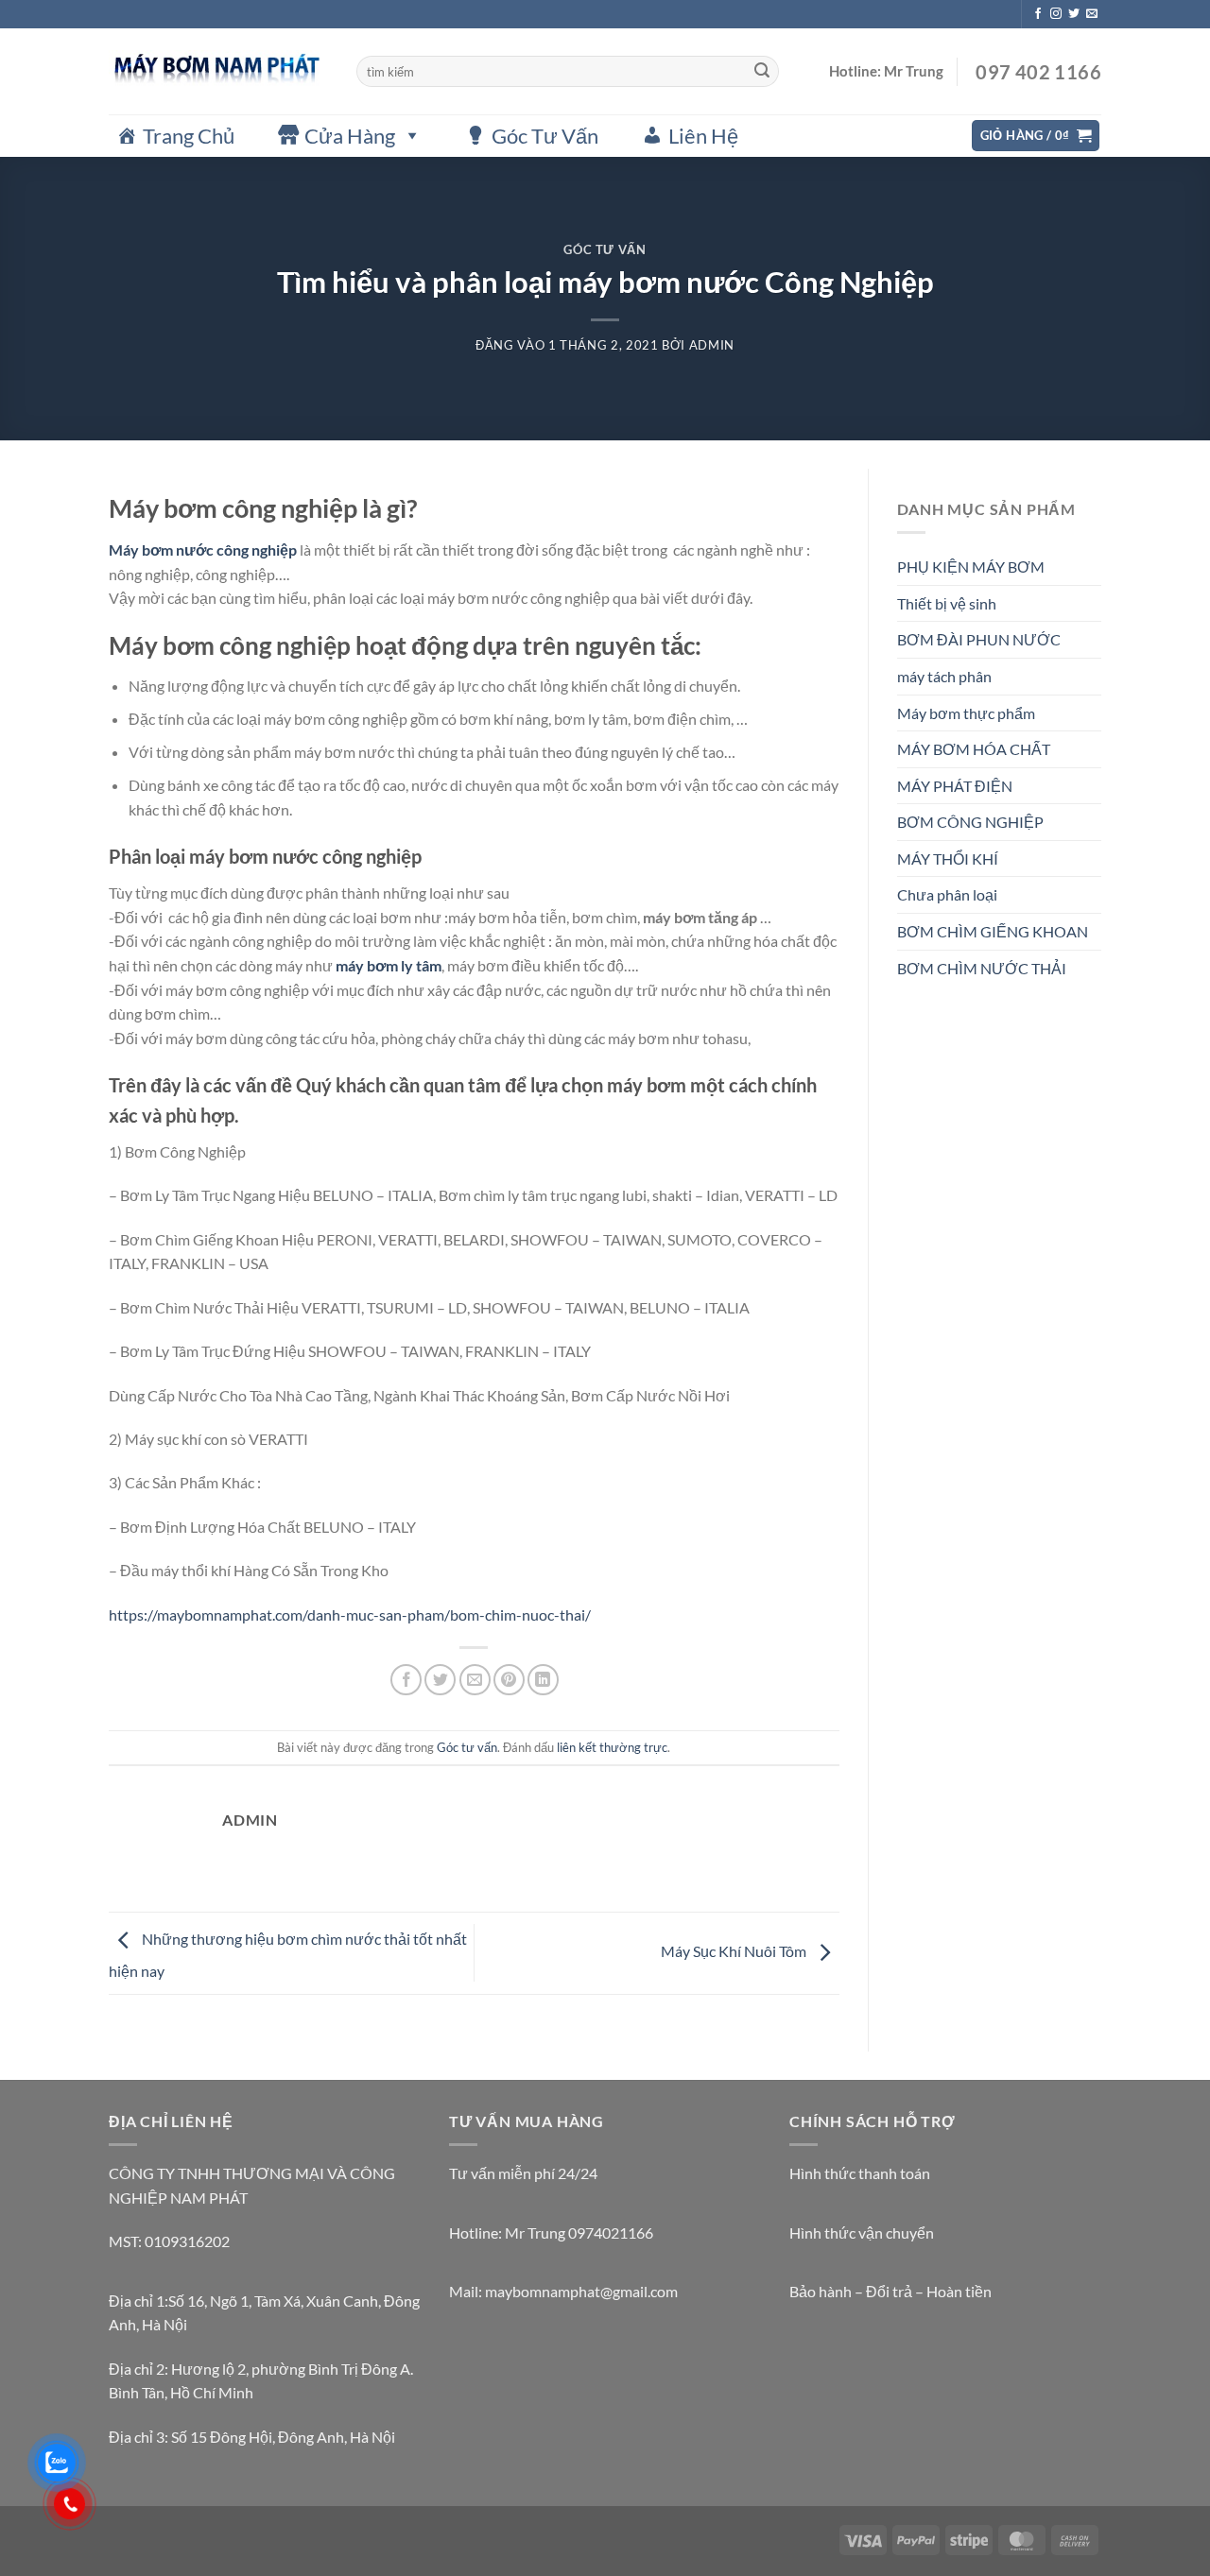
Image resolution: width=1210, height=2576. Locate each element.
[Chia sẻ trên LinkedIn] (543, 1680)
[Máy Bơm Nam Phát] (218, 71)
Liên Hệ (703, 136)
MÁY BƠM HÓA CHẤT (974, 749)
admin (712, 345)
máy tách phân (944, 676)
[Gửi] (762, 72)
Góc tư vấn (605, 249)
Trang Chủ (189, 136)
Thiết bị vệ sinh (947, 603)
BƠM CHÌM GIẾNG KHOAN (993, 931)
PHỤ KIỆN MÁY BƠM (971, 567)
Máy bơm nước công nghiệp (203, 550)
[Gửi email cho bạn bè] (475, 1680)
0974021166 (611, 2233)
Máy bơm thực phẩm (966, 713)
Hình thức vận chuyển (862, 2233)
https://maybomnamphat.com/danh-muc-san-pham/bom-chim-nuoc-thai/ (350, 1614)
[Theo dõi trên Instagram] (1056, 14)
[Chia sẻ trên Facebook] (406, 1680)
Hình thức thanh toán (860, 2173)
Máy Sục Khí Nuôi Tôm (735, 1951)
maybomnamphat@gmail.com (581, 2291)
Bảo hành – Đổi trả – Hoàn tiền (890, 2291)
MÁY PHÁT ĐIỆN (955, 786)
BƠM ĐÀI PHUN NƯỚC (979, 639)
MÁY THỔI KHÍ (948, 859)
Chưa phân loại (947, 894)
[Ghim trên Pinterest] (509, 1680)
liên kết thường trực (612, 1747)
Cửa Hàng (350, 136)
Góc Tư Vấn (545, 136)
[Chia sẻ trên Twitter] (440, 1680)
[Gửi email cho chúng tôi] (1092, 14)
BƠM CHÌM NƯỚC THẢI (982, 968)
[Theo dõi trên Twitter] (1074, 14)
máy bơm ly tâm (389, 965)
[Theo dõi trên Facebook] (1038, 14)
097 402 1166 (1037, 72)
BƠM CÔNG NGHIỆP (970, 822)
